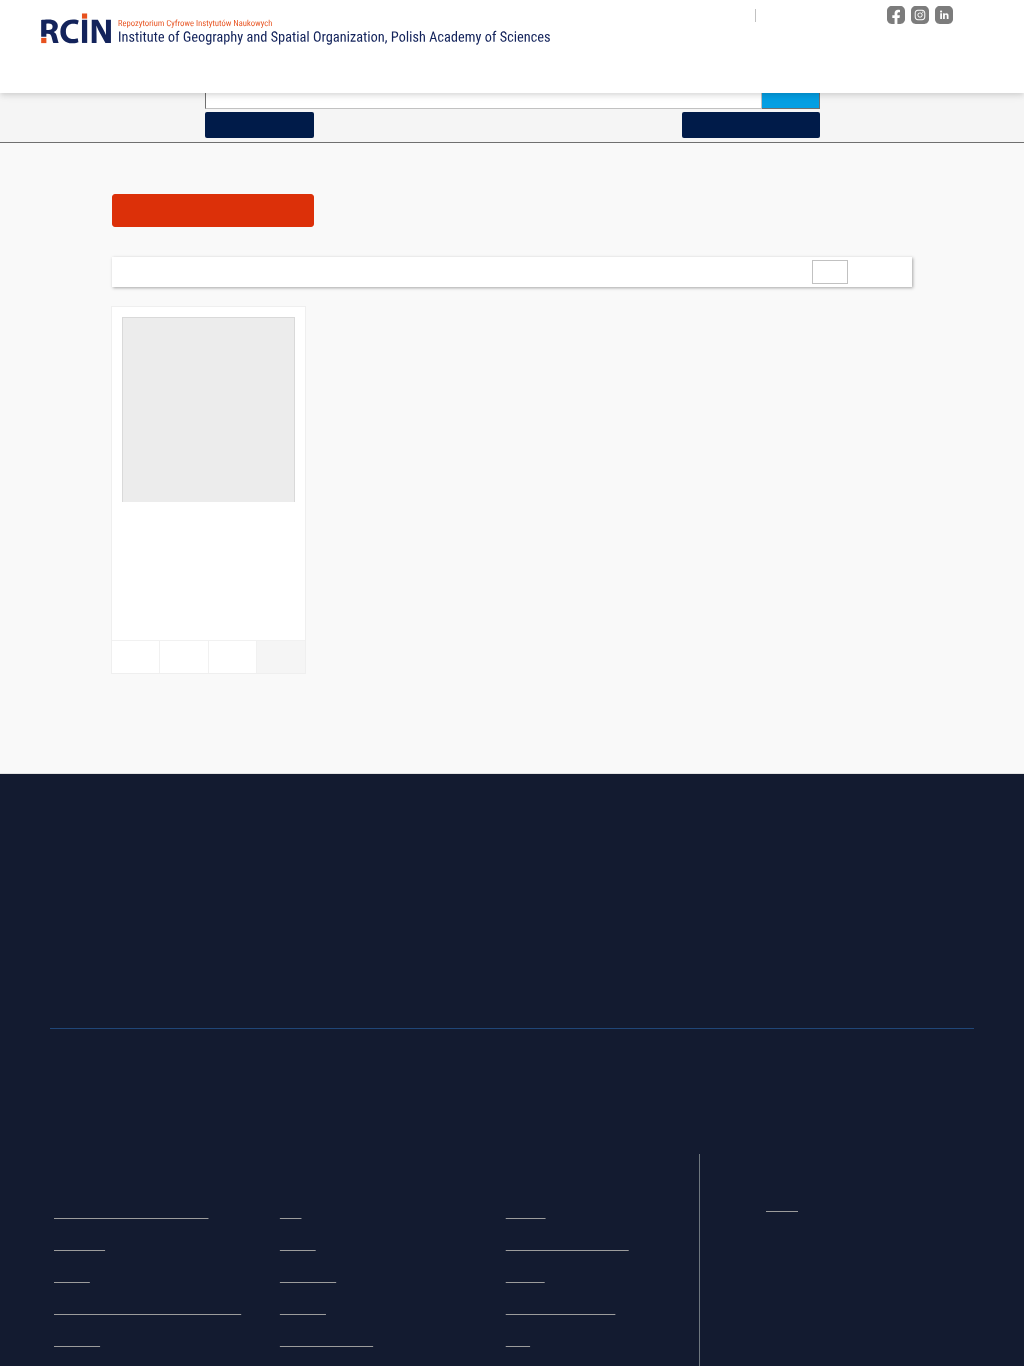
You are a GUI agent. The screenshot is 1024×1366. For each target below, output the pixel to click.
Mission (526, 1213)
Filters (213, 209)
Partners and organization (567, 1245)
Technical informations (561, 1309)
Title (291, 1213)
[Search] (791, 93)
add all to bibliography (465, 271)
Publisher (303, 1309)
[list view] (699, 271)
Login (989, 15)
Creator (298, 1245)
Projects (525, 1277)
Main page (77, 1127)
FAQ (518, 1341)
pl (777, 15)
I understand (923, 1316)
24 (215, 271)
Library (72, 1277)
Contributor (308, 1277)
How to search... (259, 124)
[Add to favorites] (135, 657)
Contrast (845, 15)
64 (267, 271)
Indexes (833, 72)
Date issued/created (326, 1341)
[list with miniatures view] (671, 271)
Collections (735, 72)
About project (609, 72)
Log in (782, 1202)
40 (241, 271)
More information (804, 1316)
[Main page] (515, 71)
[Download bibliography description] (183, 657)
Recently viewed (948, 72)
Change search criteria (750, 124)
